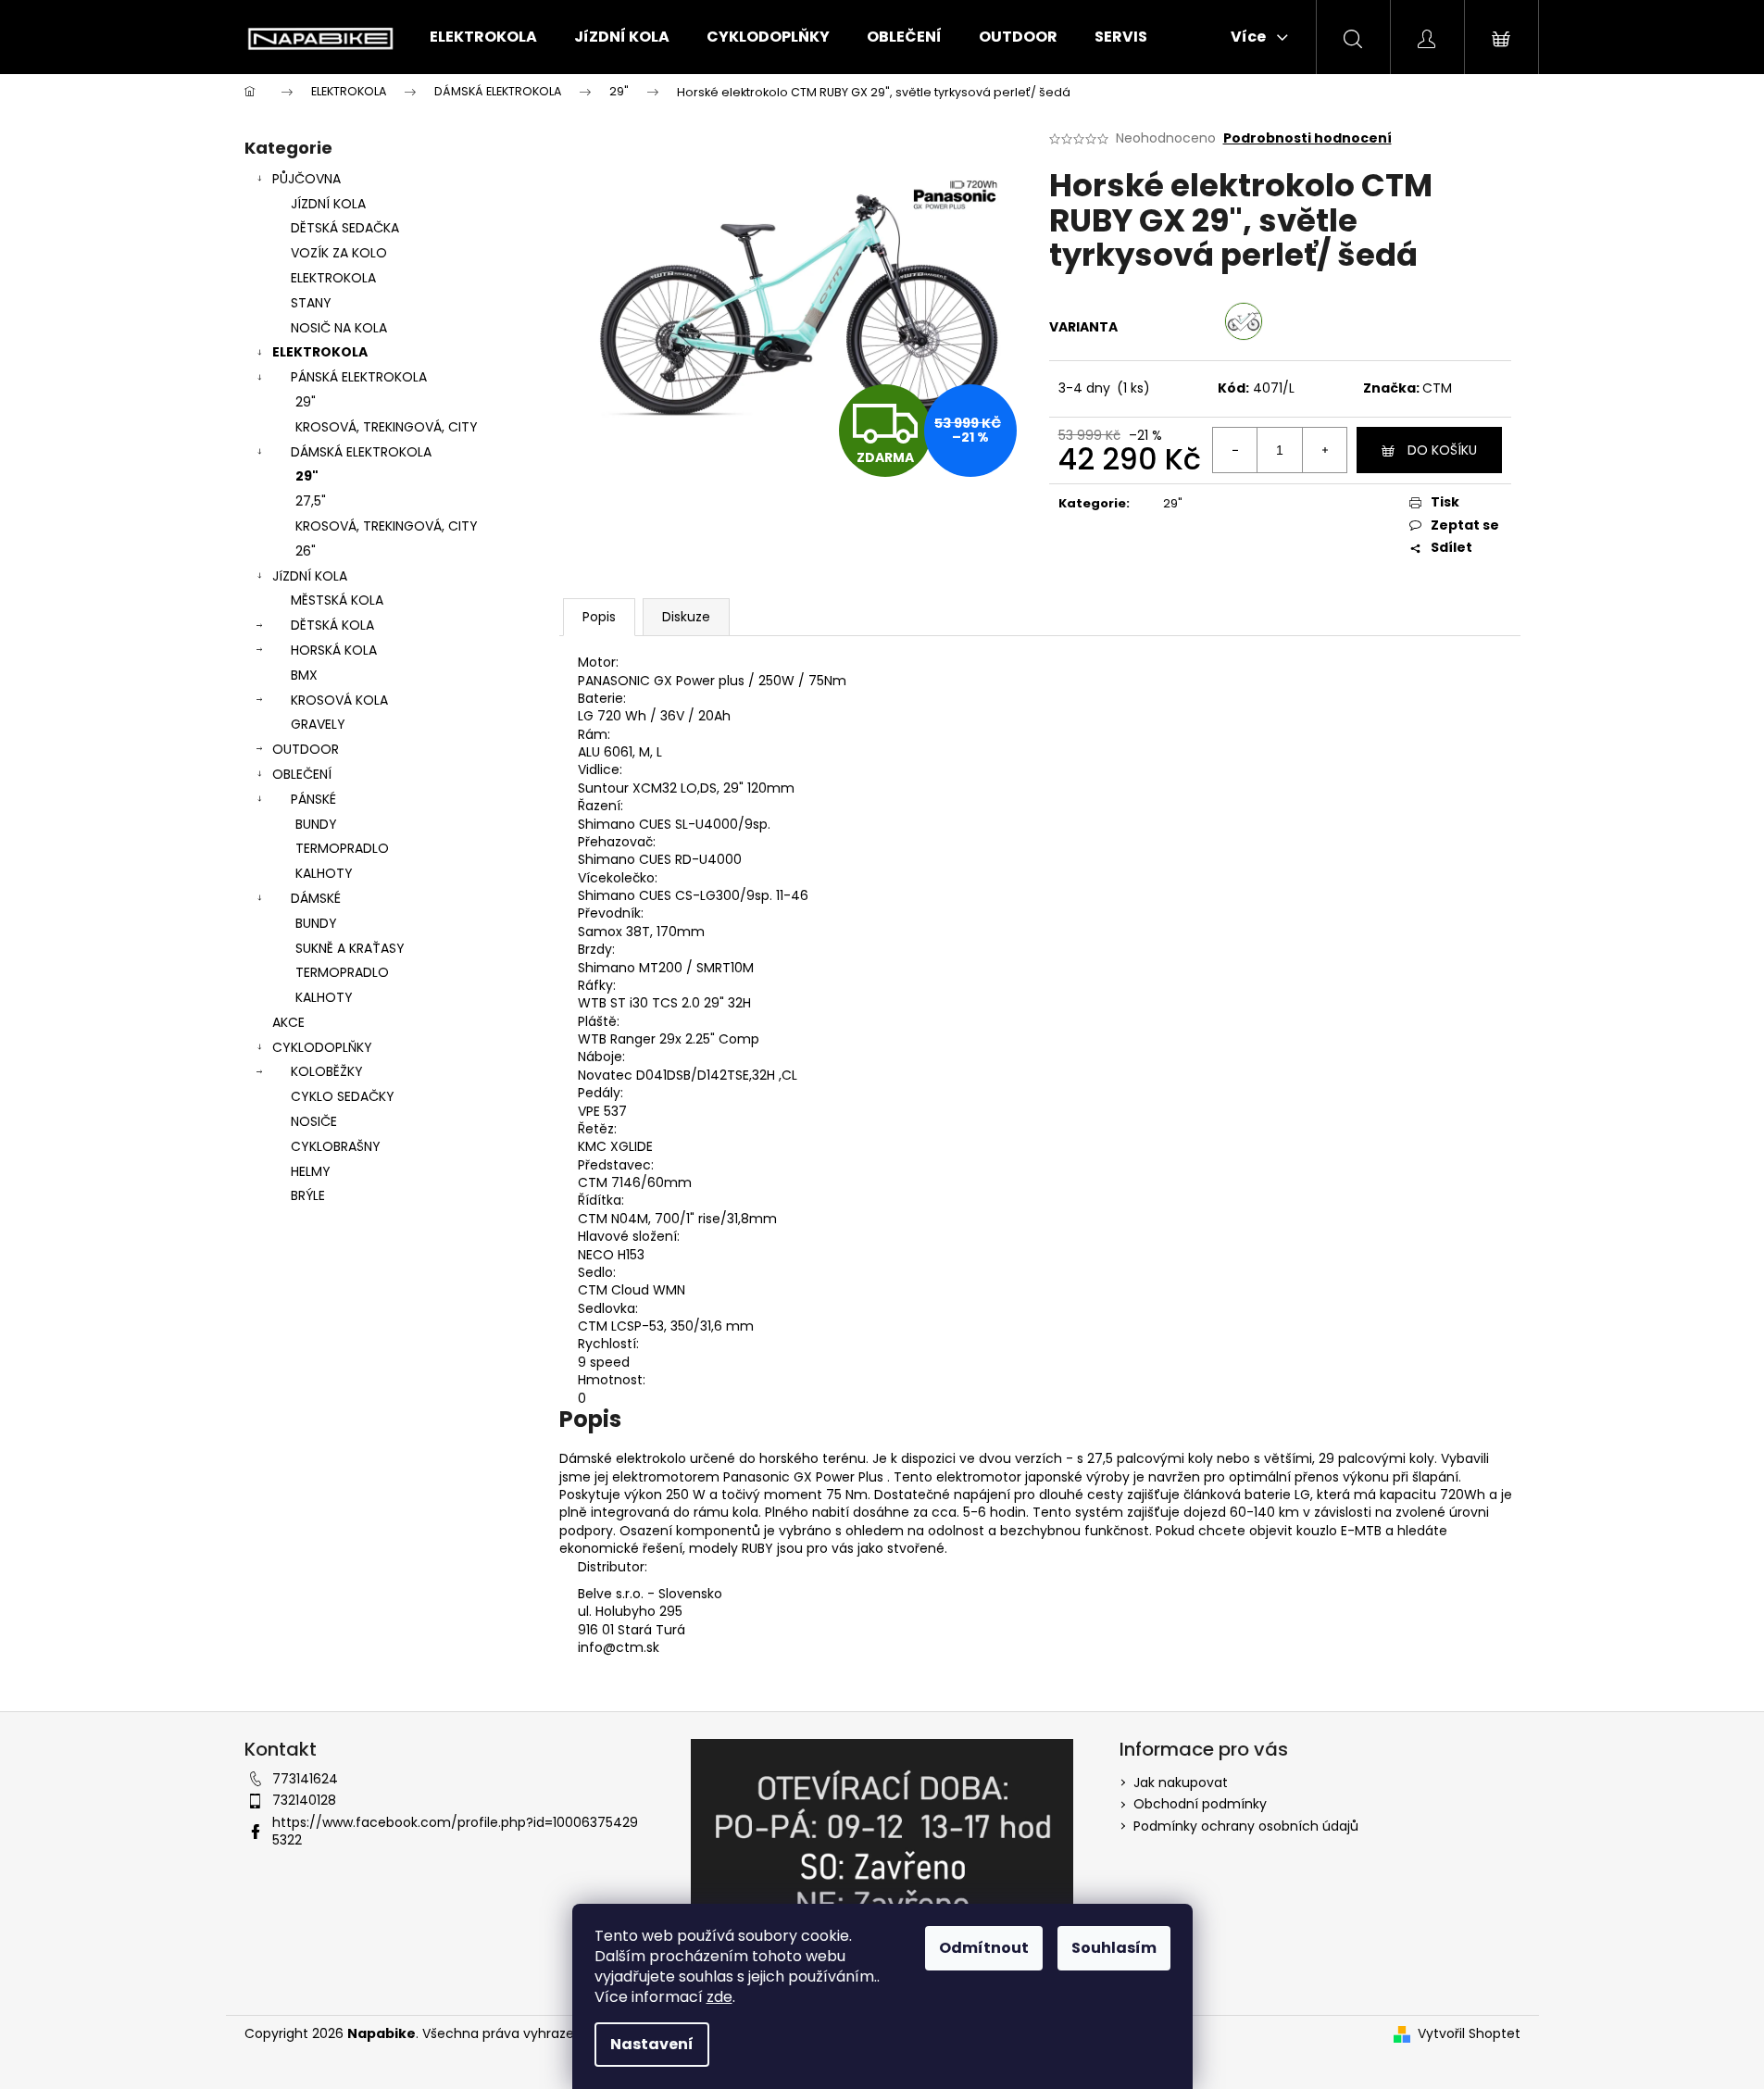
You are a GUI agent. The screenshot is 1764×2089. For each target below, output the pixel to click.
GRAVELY (318, 724)
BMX (304, 675)
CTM (1437, 388)
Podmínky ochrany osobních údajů (1246, 1826)
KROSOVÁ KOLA (339, 700)
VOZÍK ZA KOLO (339, 253)
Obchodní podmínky (1200, 1804)
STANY (311, 303)
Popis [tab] (599, 617)
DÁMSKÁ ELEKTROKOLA (361, 452)
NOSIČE (314, 1121)
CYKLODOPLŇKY (322, 1047)
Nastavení (652, 2044)
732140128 (304, 1800)
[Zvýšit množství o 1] (1324, 450)
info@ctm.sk (619, 1647)
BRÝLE (308, 1195)
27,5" (311, 501)
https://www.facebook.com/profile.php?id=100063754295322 (455, 1831)
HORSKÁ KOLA (334, 650)
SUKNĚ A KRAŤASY (350, 948)
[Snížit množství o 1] (1235, 450)
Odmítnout (984, 1948)
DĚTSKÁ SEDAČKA (345, 228)
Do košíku (1442, 450)
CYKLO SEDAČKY (343, 1096)
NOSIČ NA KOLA (339, 328)
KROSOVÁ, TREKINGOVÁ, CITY (387, 427)
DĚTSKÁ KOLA (332, 625)
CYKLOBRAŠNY (336, 1146)
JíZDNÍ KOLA (310, 576)
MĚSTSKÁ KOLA (337, 600)
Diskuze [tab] (686, 617)
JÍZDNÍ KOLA (328, 204)
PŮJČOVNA (307, 179)
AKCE (288, 1022)
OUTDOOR (306, 749)
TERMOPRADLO (342, 848)
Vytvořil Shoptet (1469, 2034)
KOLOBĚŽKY (327, 1071)
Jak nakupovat (1181, 1783)
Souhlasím (1114, 1948)
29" (306, 402)
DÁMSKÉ (316, 898)
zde (719, 1997)
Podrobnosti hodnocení (1307, 138)
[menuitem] (483, 37)
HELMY (311, 1171)
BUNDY (316, 824)
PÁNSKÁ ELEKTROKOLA (359, 377)
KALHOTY (324, 873)
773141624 (305, 1779)
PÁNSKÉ (313, 799)
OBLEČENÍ (302, 774)
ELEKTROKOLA (333, 278)
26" (306, 551)
